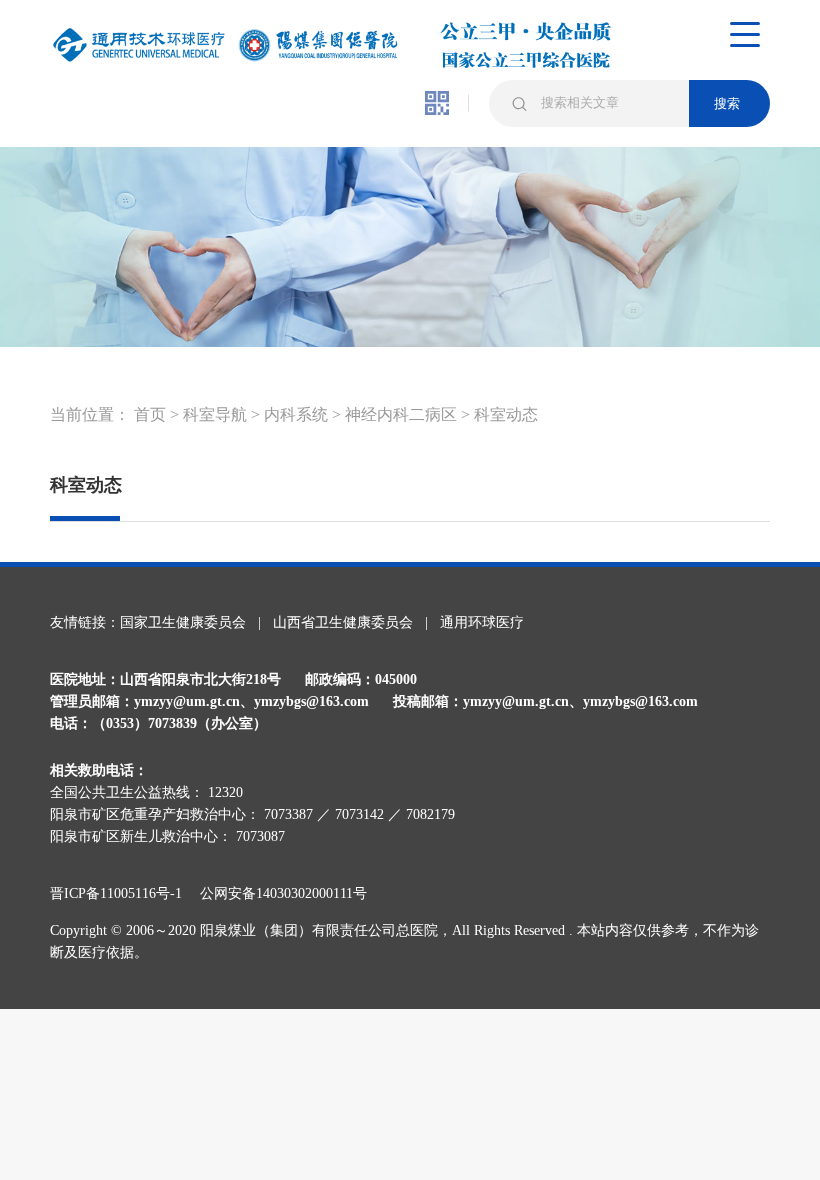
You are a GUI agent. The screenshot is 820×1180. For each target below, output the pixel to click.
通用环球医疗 (482, 622)
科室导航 (215, 414)
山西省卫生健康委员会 (343, 622)
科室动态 (506, 414)
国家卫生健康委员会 (183, 622)
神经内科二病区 (401, 414)
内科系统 (296, 414)
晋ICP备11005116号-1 (123, 893)
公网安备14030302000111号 (283, 893)
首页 (150, 414)
